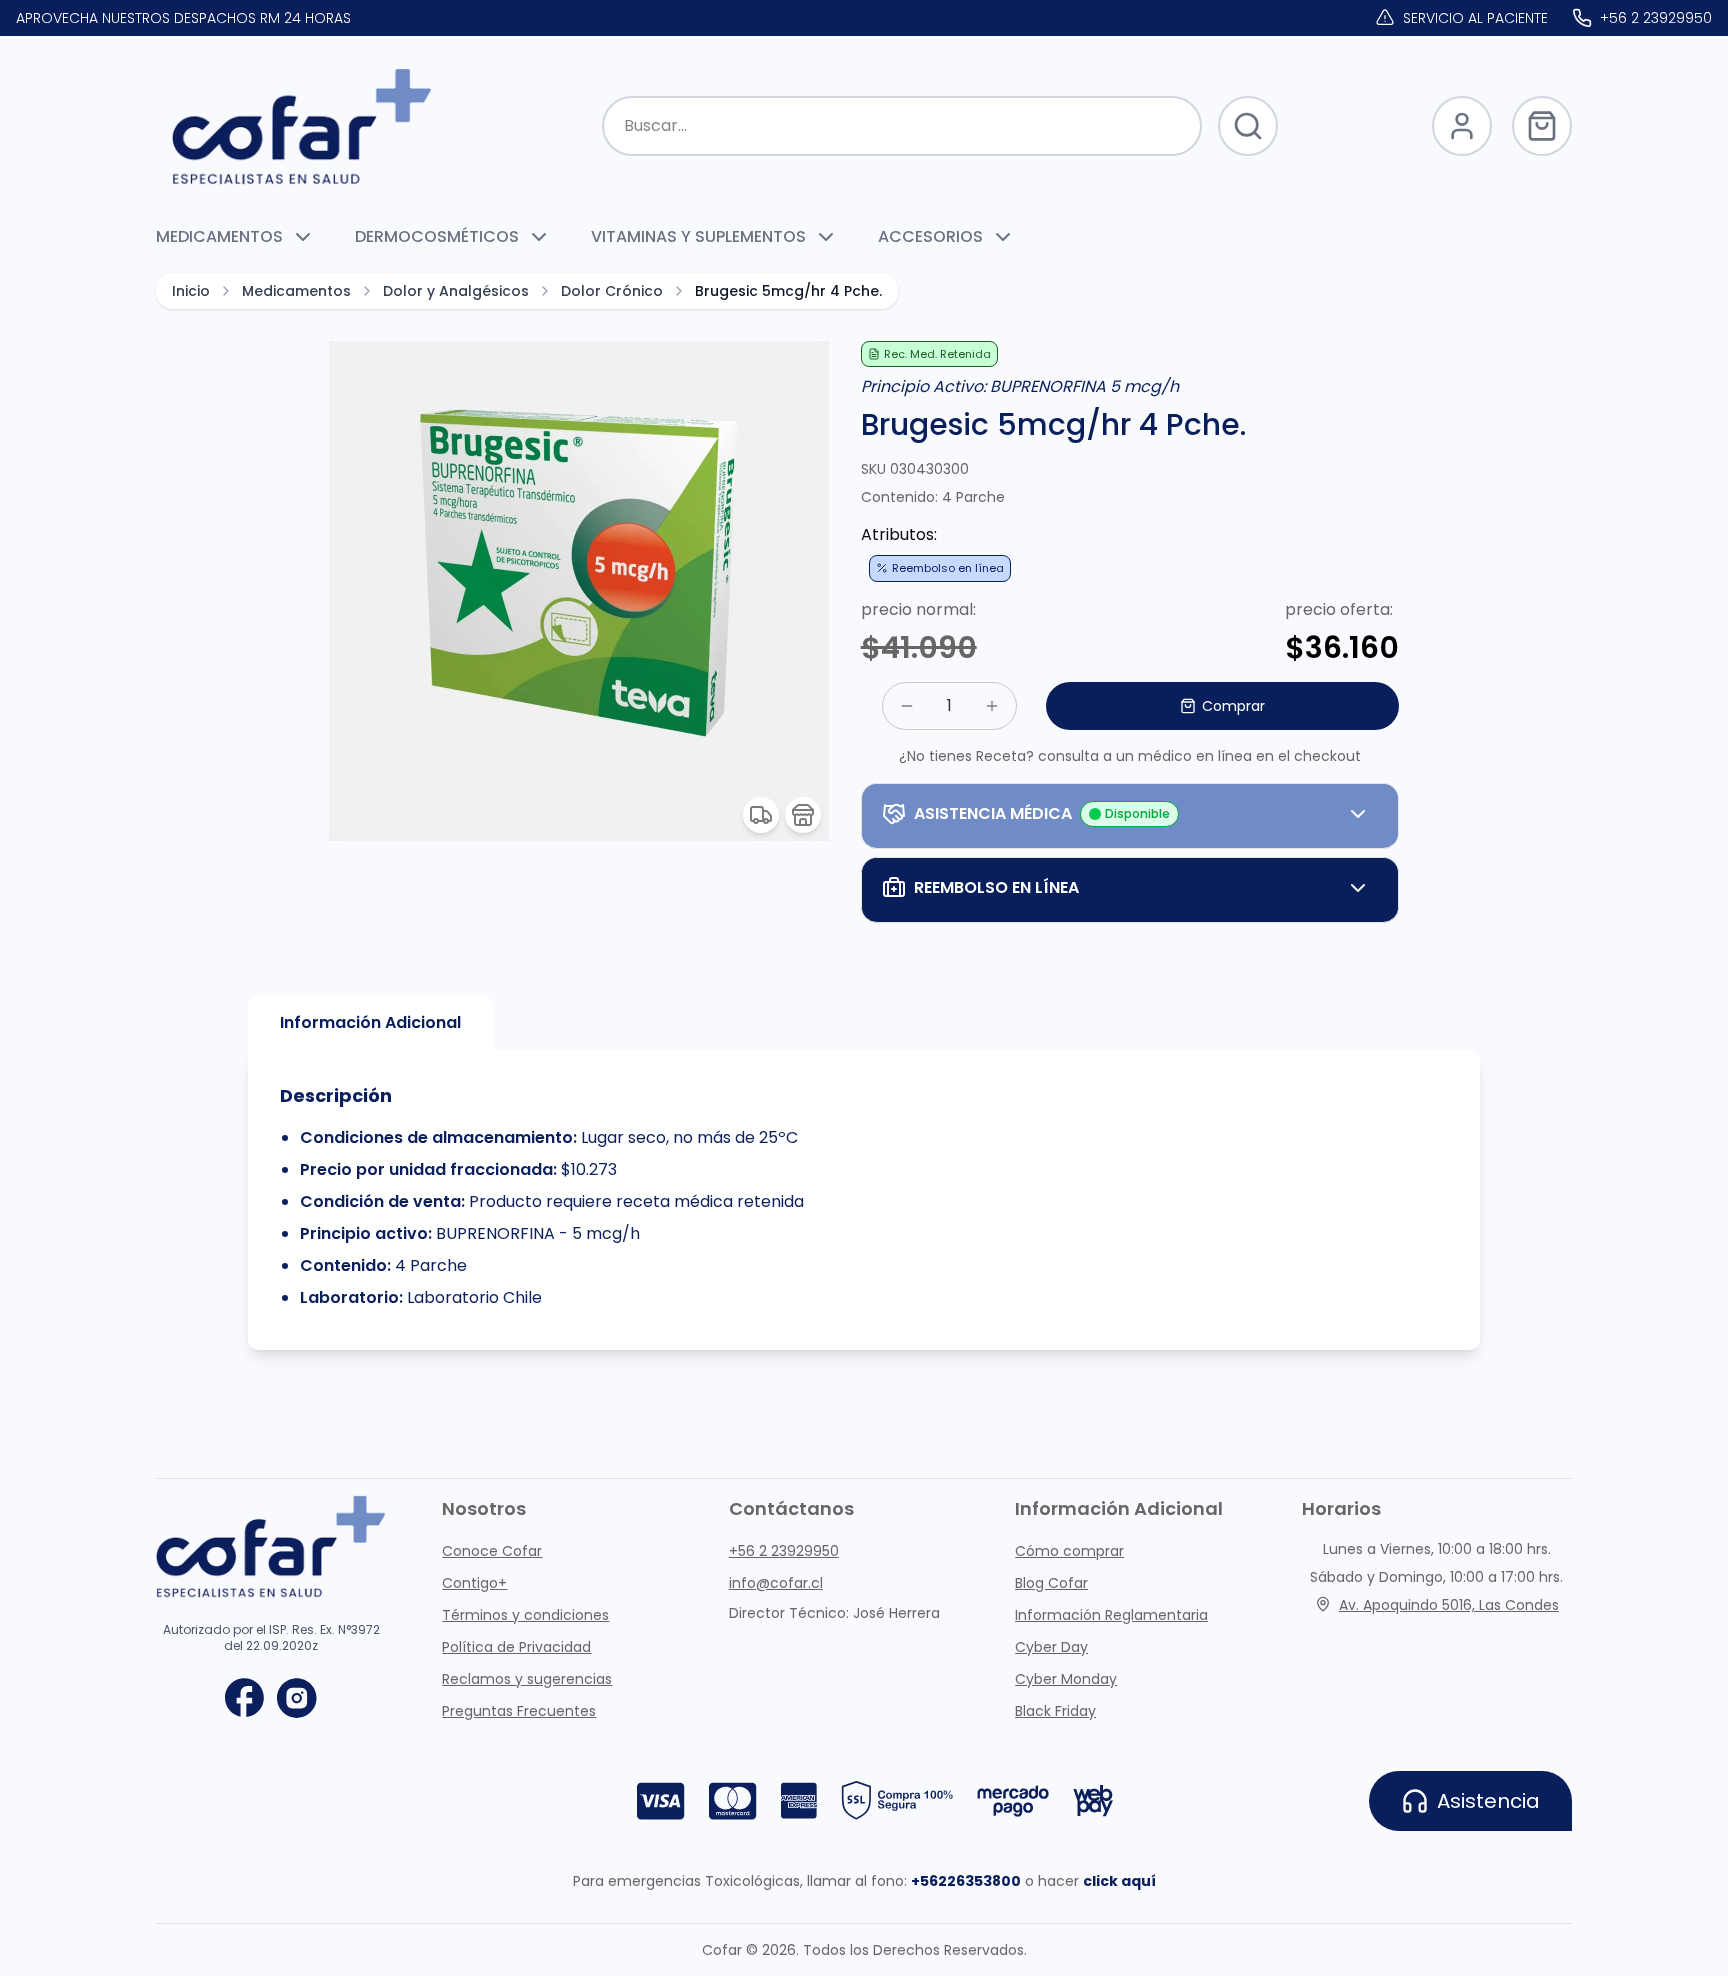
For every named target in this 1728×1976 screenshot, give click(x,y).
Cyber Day (1051, 1647)
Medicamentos (296, 291)
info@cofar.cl (776, 1583)
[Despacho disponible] (761, 815)
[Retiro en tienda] (803, 815)
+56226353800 (966, 1881)
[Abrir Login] (1462, 126)
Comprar (1233, 706)
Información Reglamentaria (1111, 1615)
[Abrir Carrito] (1542, 126)
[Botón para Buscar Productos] (1248, 126)
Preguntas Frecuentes (519, 1711)
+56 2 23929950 (784, 1551)
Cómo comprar (1069, 1551)
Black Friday (1055, 1711)
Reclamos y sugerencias (527, 1679)
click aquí (1119, 1881)
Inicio (191, 291)
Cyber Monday (1066, 1679)
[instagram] (297, 1698)
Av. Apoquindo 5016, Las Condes (1449, 1605)
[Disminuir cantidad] (907, 706)
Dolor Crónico (612, 291)
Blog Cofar (1051, 1583)
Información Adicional (370, 1022)
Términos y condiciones (525, 1615)
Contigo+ (474, 1583)
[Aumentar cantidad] (992, 706)
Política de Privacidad (516, 1647)
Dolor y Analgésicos (456, 291)
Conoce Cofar (492, 1551)
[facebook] (245, 1698)
